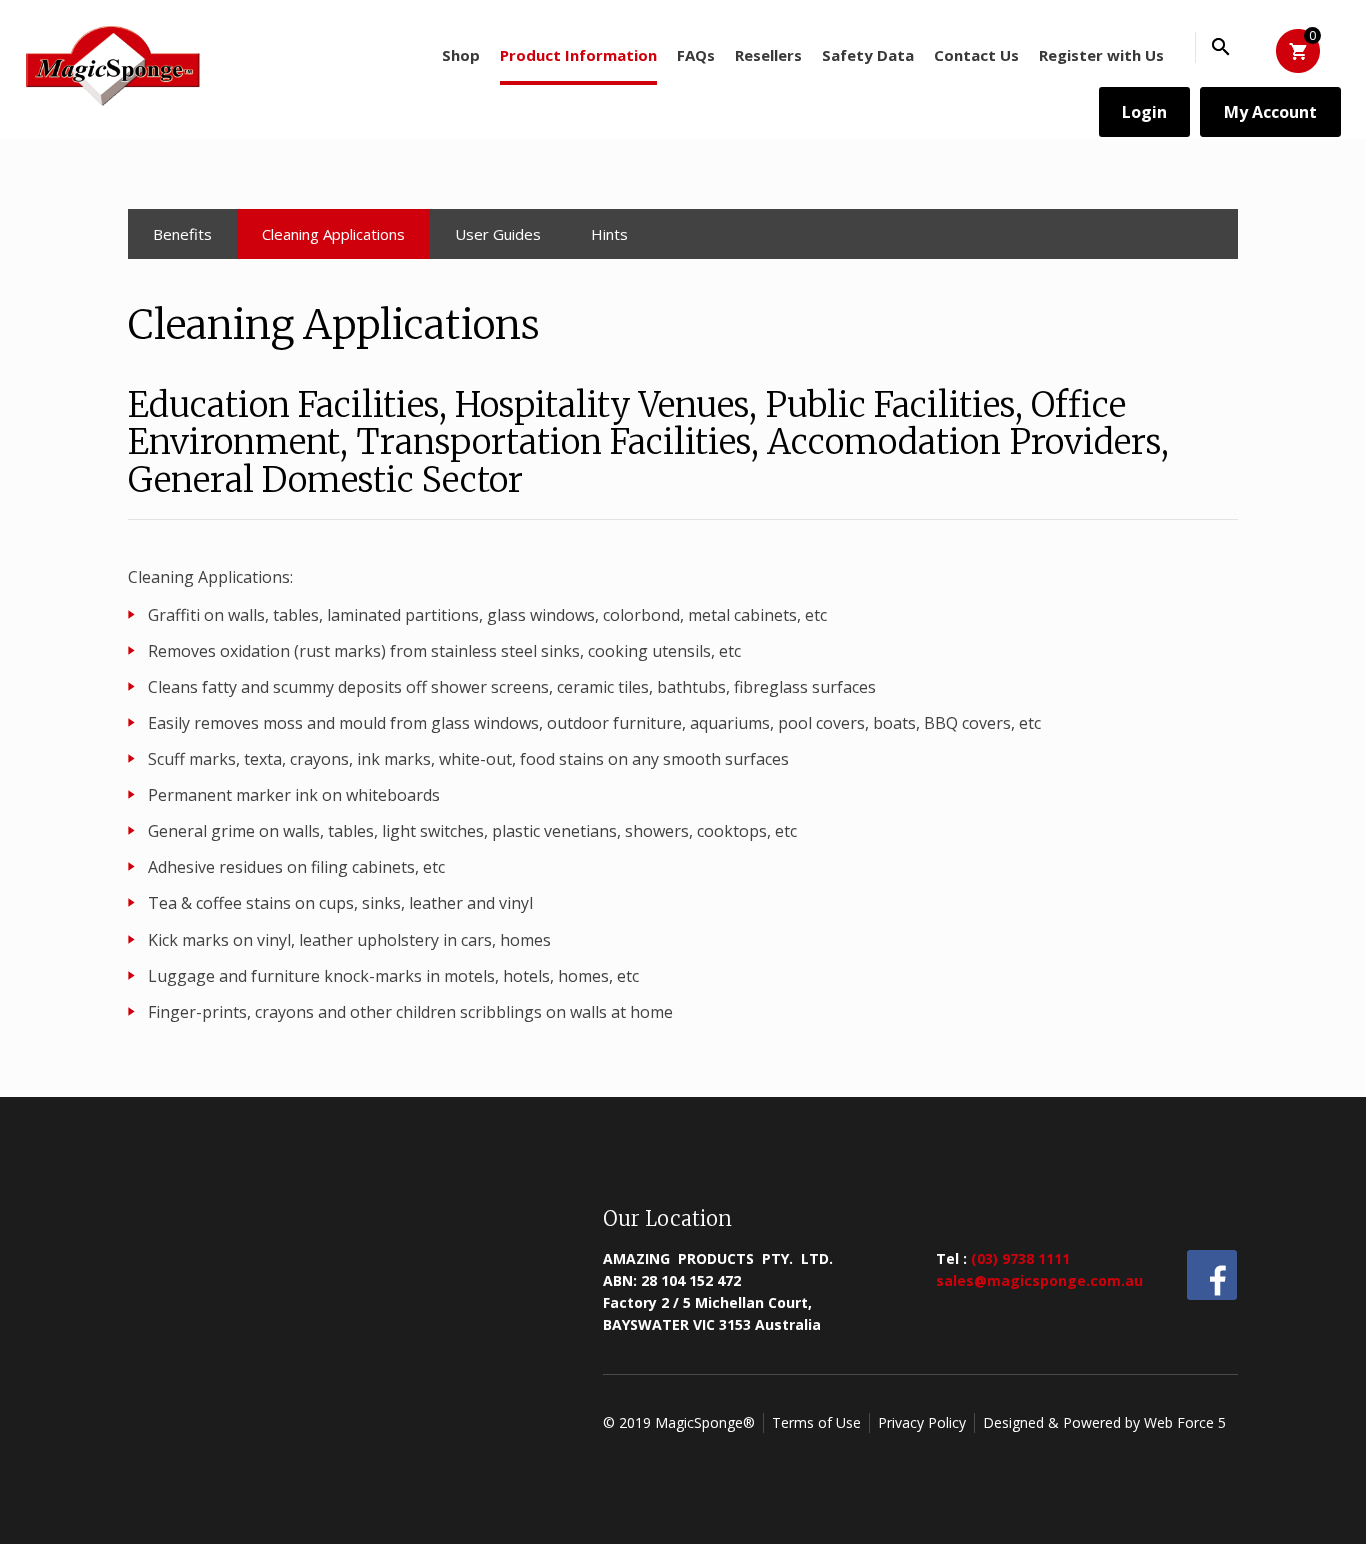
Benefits (182, 234)
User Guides (498, 234)
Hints (609, 234)
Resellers (768, 55)
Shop (461, 55)
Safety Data (868, 55)
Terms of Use (816, 1422)
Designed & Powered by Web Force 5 (1104, 1422)
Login (1144, 112)
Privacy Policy (922, 1422)
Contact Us (976, 55)
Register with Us (1101, 55)
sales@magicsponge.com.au (1039, 1280)
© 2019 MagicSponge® (679, 1422)
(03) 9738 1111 (1020, 1258)
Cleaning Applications (333, 234)
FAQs (696, 55)
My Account (1270, 112)
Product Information (578, 55)
